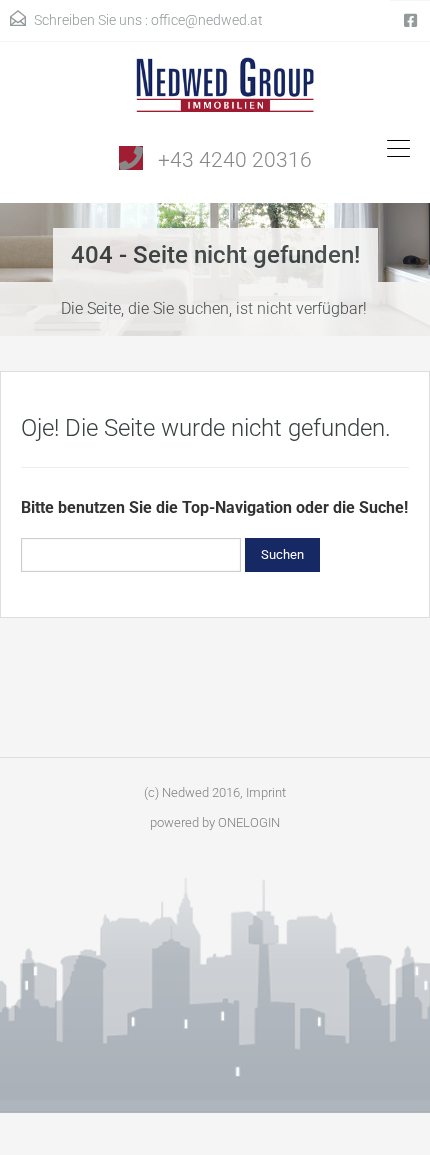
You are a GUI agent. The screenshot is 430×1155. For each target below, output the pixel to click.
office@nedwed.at (207, 20)
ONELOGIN (249, 822)
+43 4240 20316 (235, 160)
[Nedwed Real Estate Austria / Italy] (215, 92)
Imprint (266, 792)
